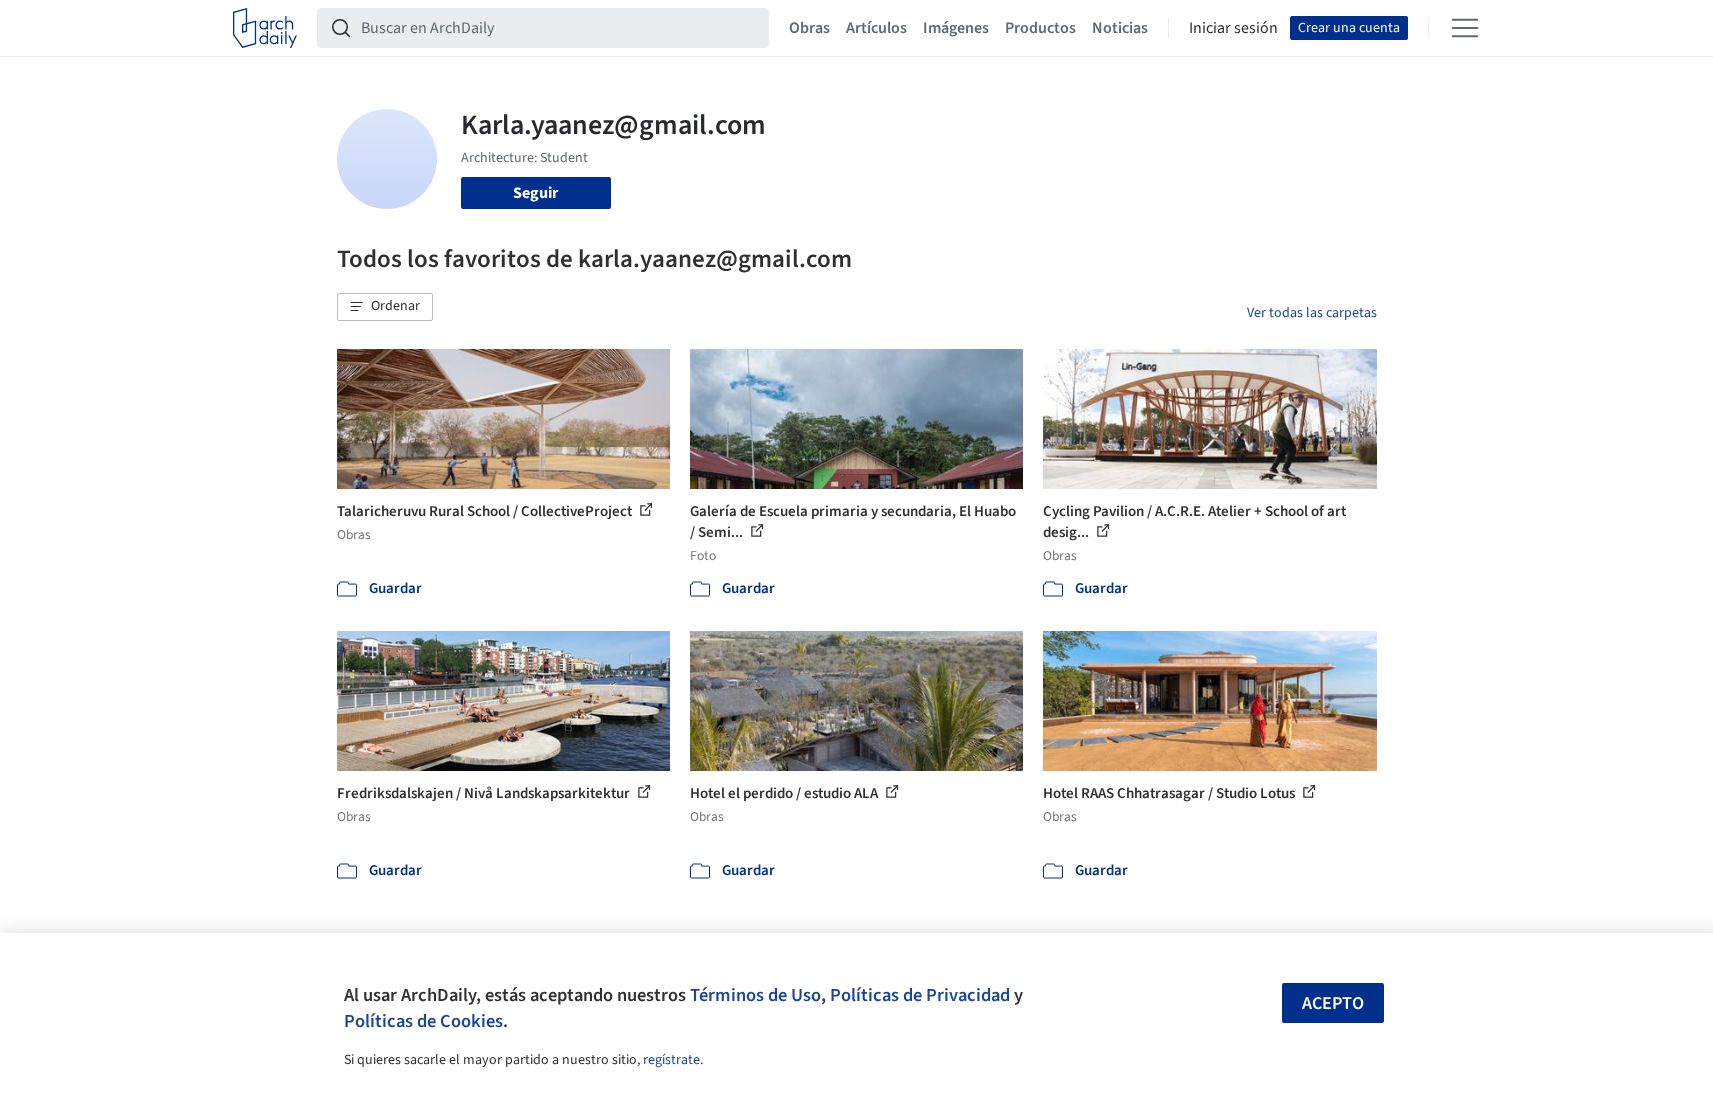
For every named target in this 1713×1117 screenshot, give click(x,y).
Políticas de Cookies (423, 1021)
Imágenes (956, 28)
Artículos (876, 28)
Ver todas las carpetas (1312, 313)
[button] (385, 307)
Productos (1040, 28)
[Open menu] (1465, 28)
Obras (809, 28)
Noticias (1120, 28)
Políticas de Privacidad (920, 995)
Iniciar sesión (1233, 28)
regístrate (671, 1060)
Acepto (1333, 1003)
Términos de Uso (755, 995)
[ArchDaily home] (265, 28)
